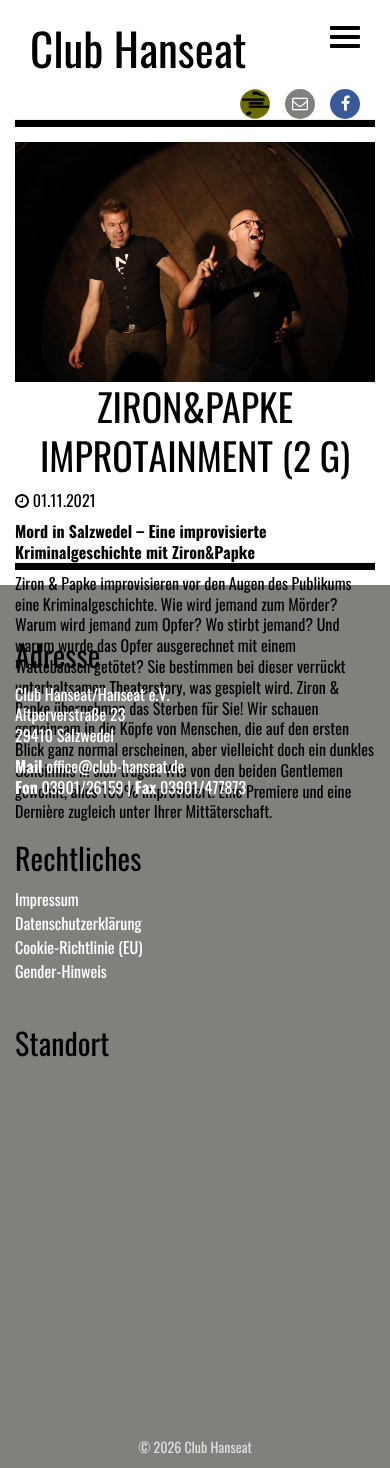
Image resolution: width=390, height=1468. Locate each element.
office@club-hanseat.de (115, 766)
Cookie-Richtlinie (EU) (78, 947)
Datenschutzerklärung (78, 923)
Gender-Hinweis (61, 971)
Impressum (47, 899)
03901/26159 (82, 787)
